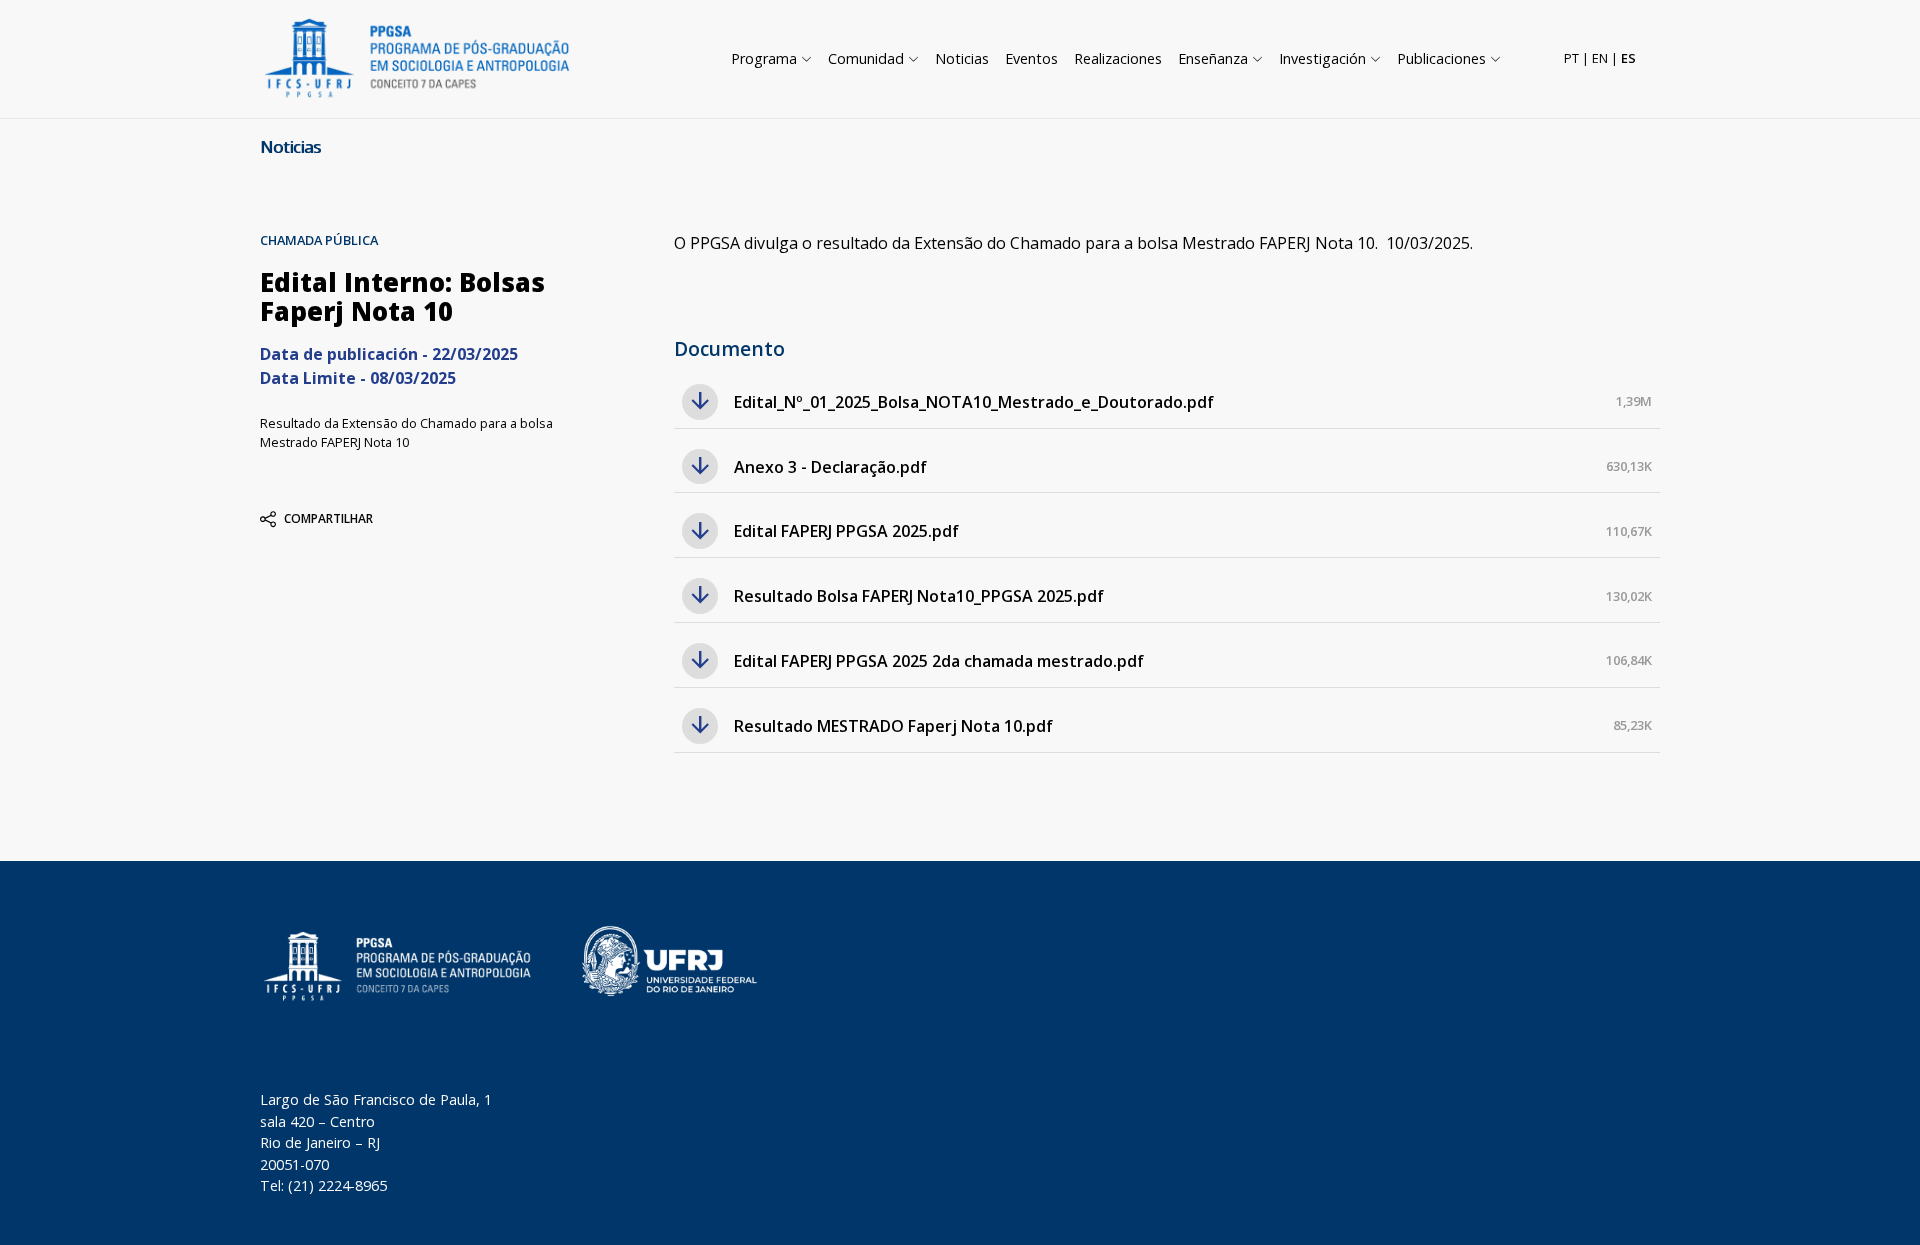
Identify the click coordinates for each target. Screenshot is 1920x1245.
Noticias (290, 147)
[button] (771, 59)
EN (1600, 58)
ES (1628, 58)
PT (1571, 58)
